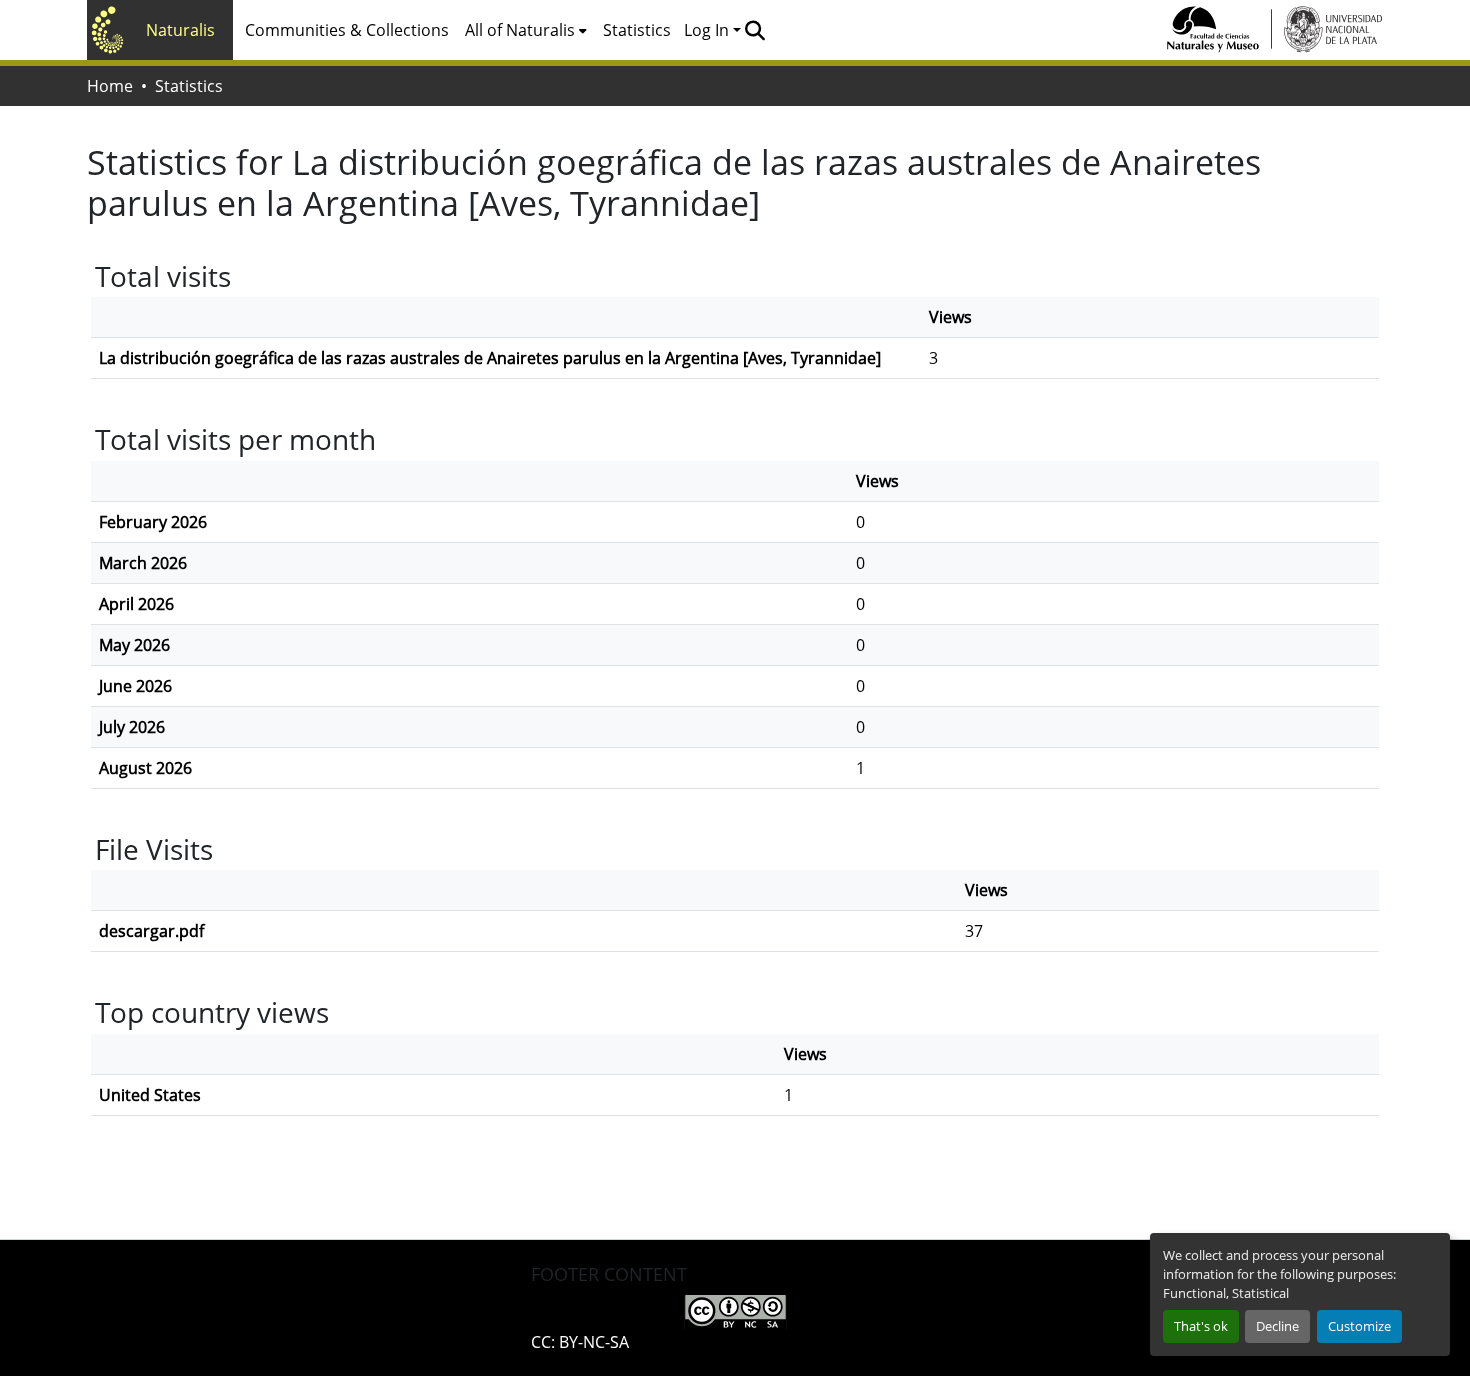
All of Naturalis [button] (520, 30)
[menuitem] (526, 30)
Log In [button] (708, 30)
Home (110, 86)
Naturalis (180, 30)
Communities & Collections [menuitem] (347, 30)
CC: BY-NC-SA (580, 1342)
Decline (1277, 1326)
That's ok (1201, 1326)
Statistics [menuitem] (637, 30)
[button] (754, 30)
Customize (1359, 1326)
